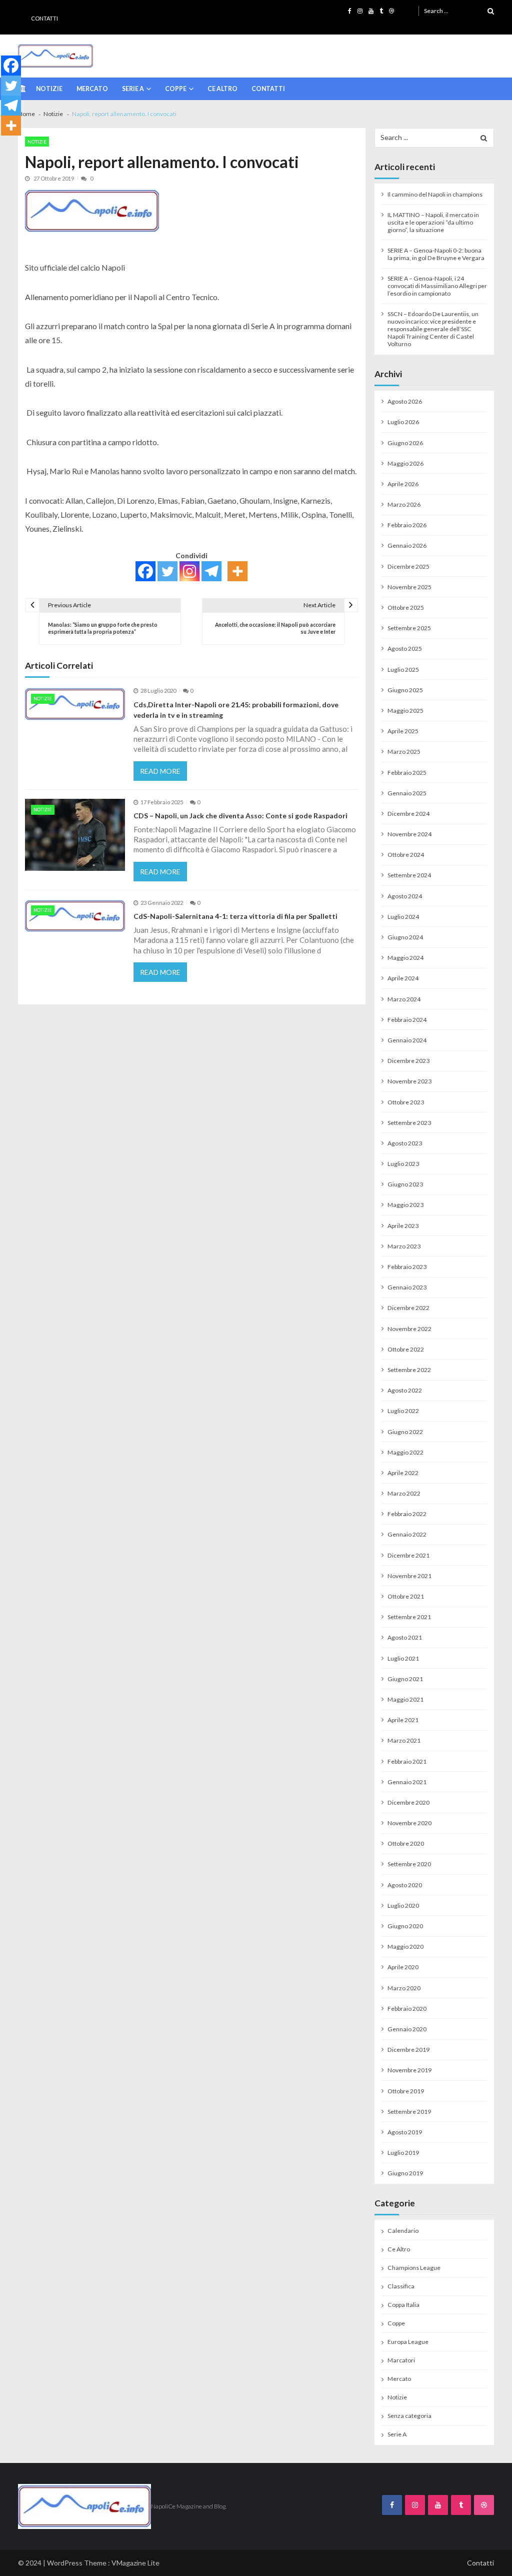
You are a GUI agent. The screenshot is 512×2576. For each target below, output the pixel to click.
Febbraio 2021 (407, 1761)
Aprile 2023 (403, 1226)
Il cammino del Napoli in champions (435, 194)
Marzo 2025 (404, 752)
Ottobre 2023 (406, 1102)
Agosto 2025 (405, 649)
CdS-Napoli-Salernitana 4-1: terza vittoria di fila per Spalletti (235, 916)
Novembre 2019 (409, 2070)
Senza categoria (409, 2416)
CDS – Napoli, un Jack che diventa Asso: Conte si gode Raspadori (240, 816)
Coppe (176, 89)
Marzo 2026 (404, 504)
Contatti (44, 18)
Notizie (49, 89)
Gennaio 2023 (407, 1287)
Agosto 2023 (405, 1143)
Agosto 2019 (405, 2132)
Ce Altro (222, 89)
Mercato (92, 89)
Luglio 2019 (403, 2153)
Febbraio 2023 (407, 1267)
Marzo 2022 (404, 1493)
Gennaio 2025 (407, 793)
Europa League (408, 2342)
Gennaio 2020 (407, 2029)
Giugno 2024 (405, 937)
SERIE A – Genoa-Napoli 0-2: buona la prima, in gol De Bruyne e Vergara (436, 254)
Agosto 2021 (405, 1637)
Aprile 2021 (403, 1720)
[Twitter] (167, 571)
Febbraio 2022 (407, 1514)
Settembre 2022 (409, 1370)
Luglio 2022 (403, 1411)
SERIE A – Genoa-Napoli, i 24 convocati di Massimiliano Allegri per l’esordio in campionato (437, 286)
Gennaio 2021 (407, 1782)
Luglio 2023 (403, 1164)
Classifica (401, 2286)
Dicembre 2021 (408, 1555)
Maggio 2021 (405, 1699)
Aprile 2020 (403, 1967)
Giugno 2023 (405, 1184)
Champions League (414, 2268)
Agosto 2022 (405, 1390)
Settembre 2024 (409, 875)
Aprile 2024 (403, 978)
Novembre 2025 (409, 587)
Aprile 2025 (403, 731)
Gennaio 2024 (407, 1040)
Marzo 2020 (404, 1988)
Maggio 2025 (405, 711)
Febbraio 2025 (407, 773)
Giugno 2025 (405, 690)
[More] (237, 571)
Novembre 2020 (409, 1823)
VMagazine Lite (135, 2563)
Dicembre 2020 (408, 1802)
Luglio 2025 (403, 670)
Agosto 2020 (405, 1885)
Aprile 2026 (403, 484)
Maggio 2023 (405, 1205)
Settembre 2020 (409, 1864)
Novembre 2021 (409, 1576)
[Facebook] (145, 571)
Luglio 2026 (403, 422)
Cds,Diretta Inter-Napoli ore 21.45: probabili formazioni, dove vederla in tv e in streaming (236, 710)
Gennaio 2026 (407, 545)
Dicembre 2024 (408, 814)
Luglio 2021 (403, 1658)
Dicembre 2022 (408, 1308)
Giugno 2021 (405, 1679)
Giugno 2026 (405, 443)
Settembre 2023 (409, 1123)
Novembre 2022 (409, 1329)
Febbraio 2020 (407, 2009)
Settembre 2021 (409, 1617)
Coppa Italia (403, 2305)
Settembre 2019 (409, 2112)
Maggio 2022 (405, 1452)
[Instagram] (189, 571)
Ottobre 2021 (406, 1596)
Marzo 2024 (404, 999)
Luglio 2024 (403, 917)
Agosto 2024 (405, 896)
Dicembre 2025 (408, 566)
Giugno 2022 (405, 1432)
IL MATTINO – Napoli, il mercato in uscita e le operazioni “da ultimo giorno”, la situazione (433, 222)
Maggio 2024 (405, 958)
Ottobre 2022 (406, 1349)
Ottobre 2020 (406, 1843)
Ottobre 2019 (406, 2091)
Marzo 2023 (404, 1246)
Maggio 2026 (405, 463)
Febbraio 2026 (407, 525)
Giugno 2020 (405, 1926)
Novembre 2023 (409, 1081)
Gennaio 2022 (407, 1534)
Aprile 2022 (403, 1473)
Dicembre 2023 (408, 1061)
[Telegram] (211, 571)
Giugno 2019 (405, 2173)
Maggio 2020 (405, 1947)
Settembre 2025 (409, 628)
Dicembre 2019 (408, 2050)
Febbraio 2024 (407, 1020)
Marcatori (401, 2360)
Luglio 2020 (403, 1905)
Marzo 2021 (404, 1740)
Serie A (133, 89)
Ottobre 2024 (406, 855)
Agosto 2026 (405, 401)
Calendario (403, 2231)
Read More (160, 771)
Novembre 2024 (409, 834)
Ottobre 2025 (406, 607)
